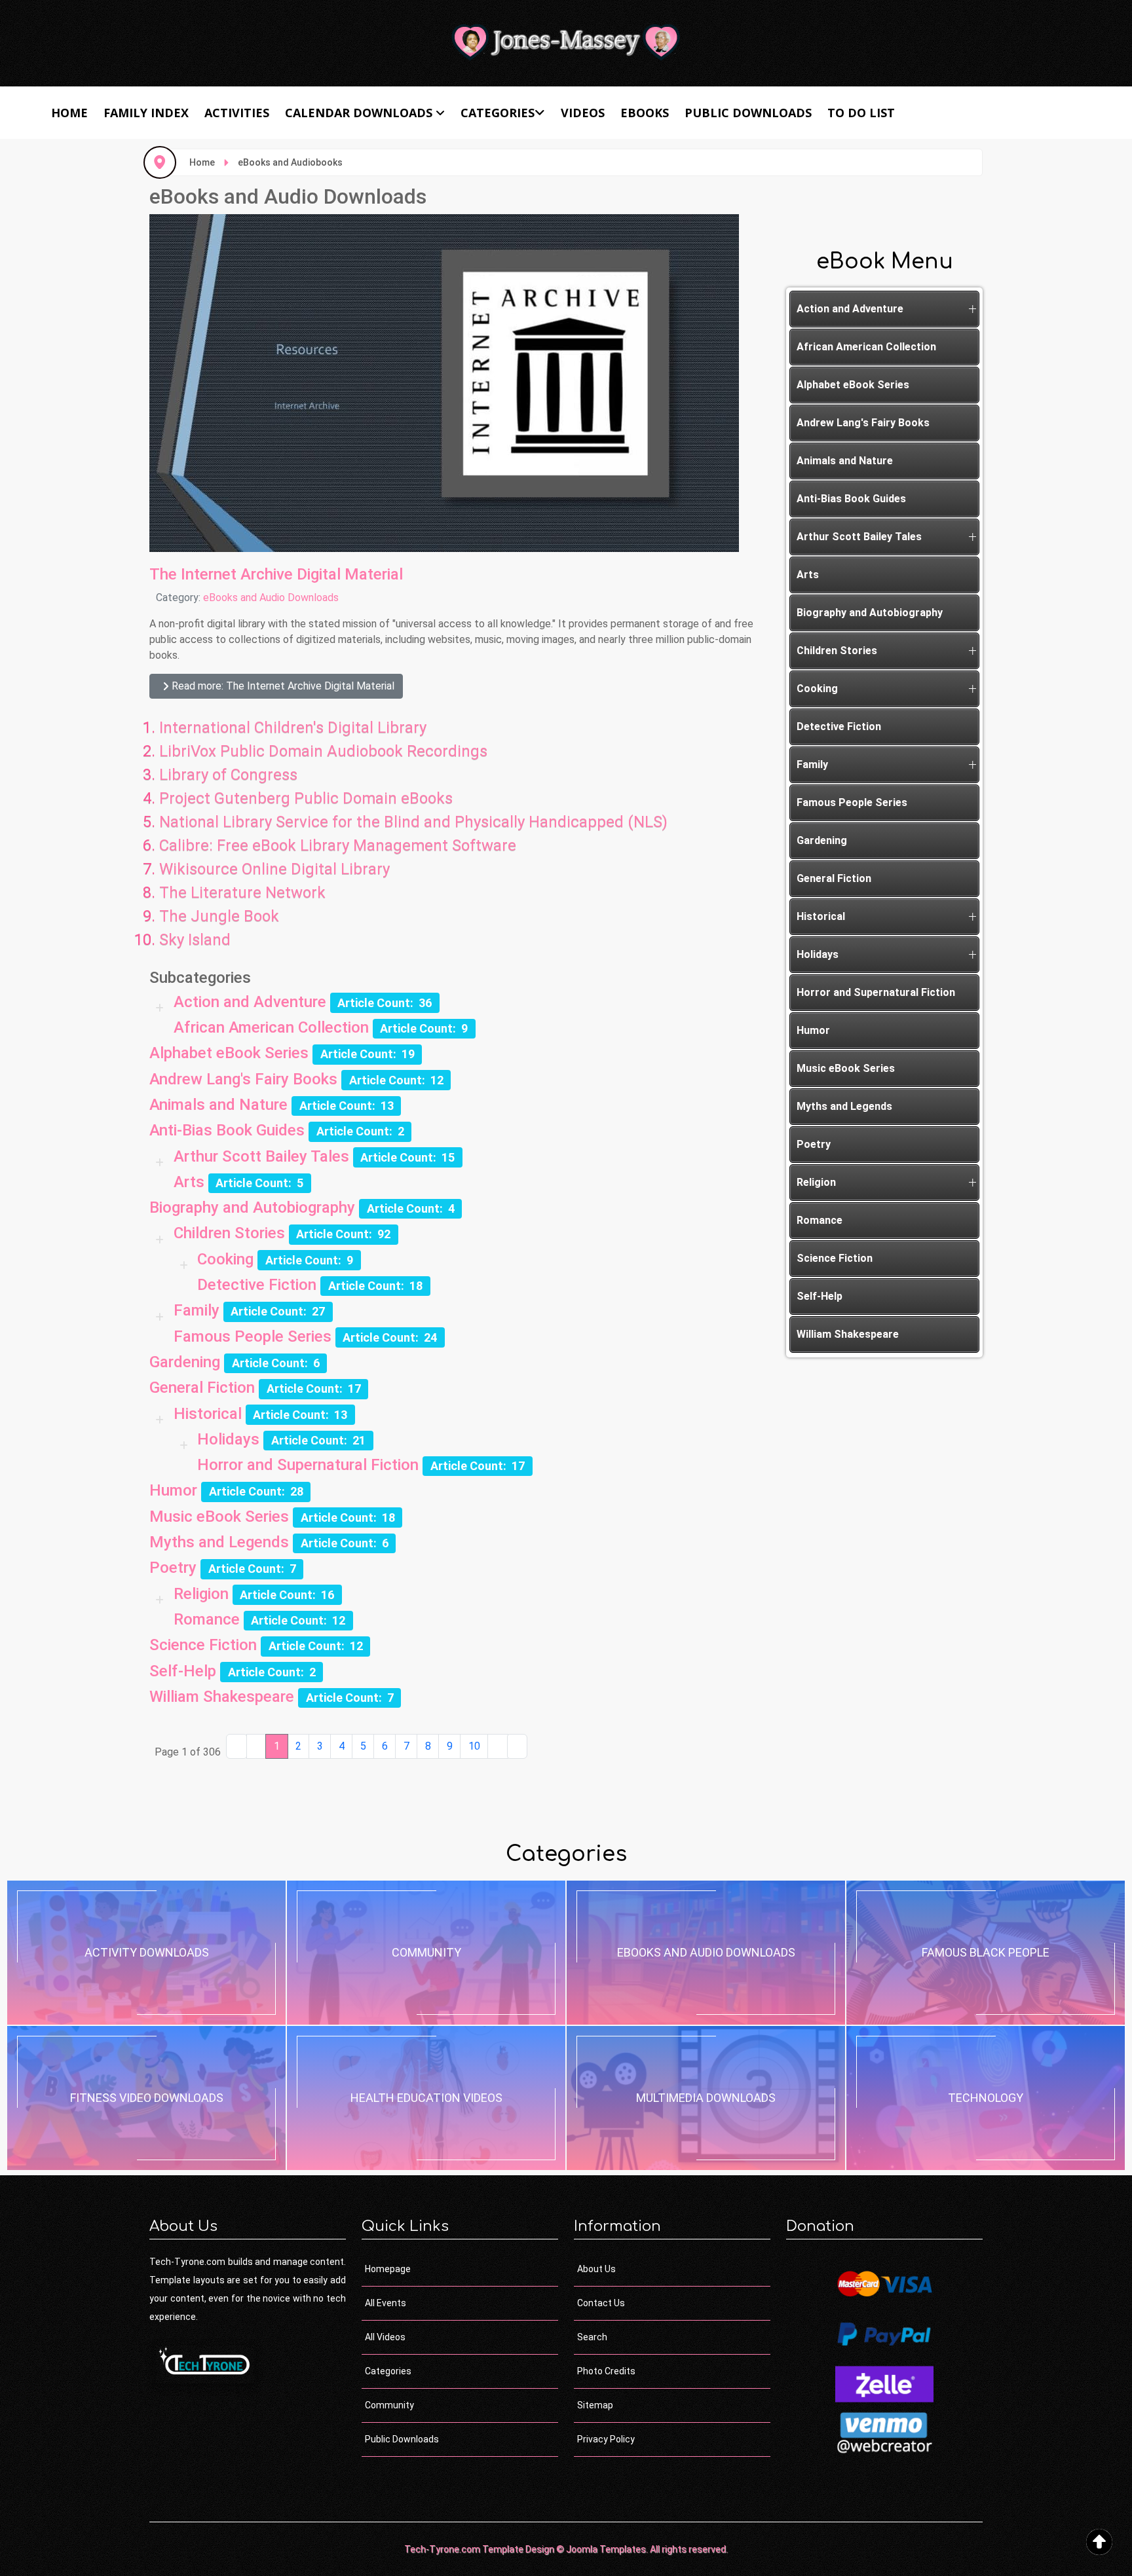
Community (389, 2405)
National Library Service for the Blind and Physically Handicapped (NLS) (413, 822)
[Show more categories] (161, 1008)
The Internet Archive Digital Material (276, 574)
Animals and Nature (218, 1105)
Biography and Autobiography (252, 1207)
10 (474, 1746)
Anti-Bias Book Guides (227, 1130)
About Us (596, 2269)
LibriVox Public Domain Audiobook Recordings (323, 751)
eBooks (645, 113)
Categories (498, 113)
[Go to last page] (518, 1746)
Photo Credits (606, 2371)
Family (197, 1310)
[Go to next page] (498, 1746)
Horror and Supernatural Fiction (308, 1465)
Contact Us (601, 2303)
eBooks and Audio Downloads (271, 598)
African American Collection (271, 1027)
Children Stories (229, 1233)
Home (69, 113)
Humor (173, 1490)
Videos (583, 113)
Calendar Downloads (359, 113)
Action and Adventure (250, 1002)
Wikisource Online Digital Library (274, 869)
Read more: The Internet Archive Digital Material (282, 686)
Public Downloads (748, 113)
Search (592, 2337)
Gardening (185, 1362)
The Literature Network (242, 892)
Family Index (146, 113)
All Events (386, 2303)
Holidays (228, 1439)
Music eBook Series (219, 1517)
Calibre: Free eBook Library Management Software (338, 845)
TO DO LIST (861, 113)
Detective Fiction (257, 1285)
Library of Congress (228, 775)
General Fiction (202, 1388)
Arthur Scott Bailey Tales (261, 1156)
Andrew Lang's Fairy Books (243, 1079)
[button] (972, 309)
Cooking (225, 1259)
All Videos (385, 2337)
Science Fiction (203, 1645)
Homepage (388, 2269)
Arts (189, 1182)
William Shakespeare (222, 1697)
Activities (237, 113)
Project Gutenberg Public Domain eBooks (306, 798)
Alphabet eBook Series (229, 1053)
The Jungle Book (219, 916)
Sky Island (195, 940)
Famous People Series (253, 1336)
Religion (201, 1594)
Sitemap (595, 2405)
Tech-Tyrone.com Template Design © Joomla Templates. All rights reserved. (566, 2549)
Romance (207, 1619)
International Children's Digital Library (293, 727)
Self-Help (183, 1671)
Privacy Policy (606, 2439)
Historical (208, 1414)
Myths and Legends (219, 1542)
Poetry (173, 1568)
